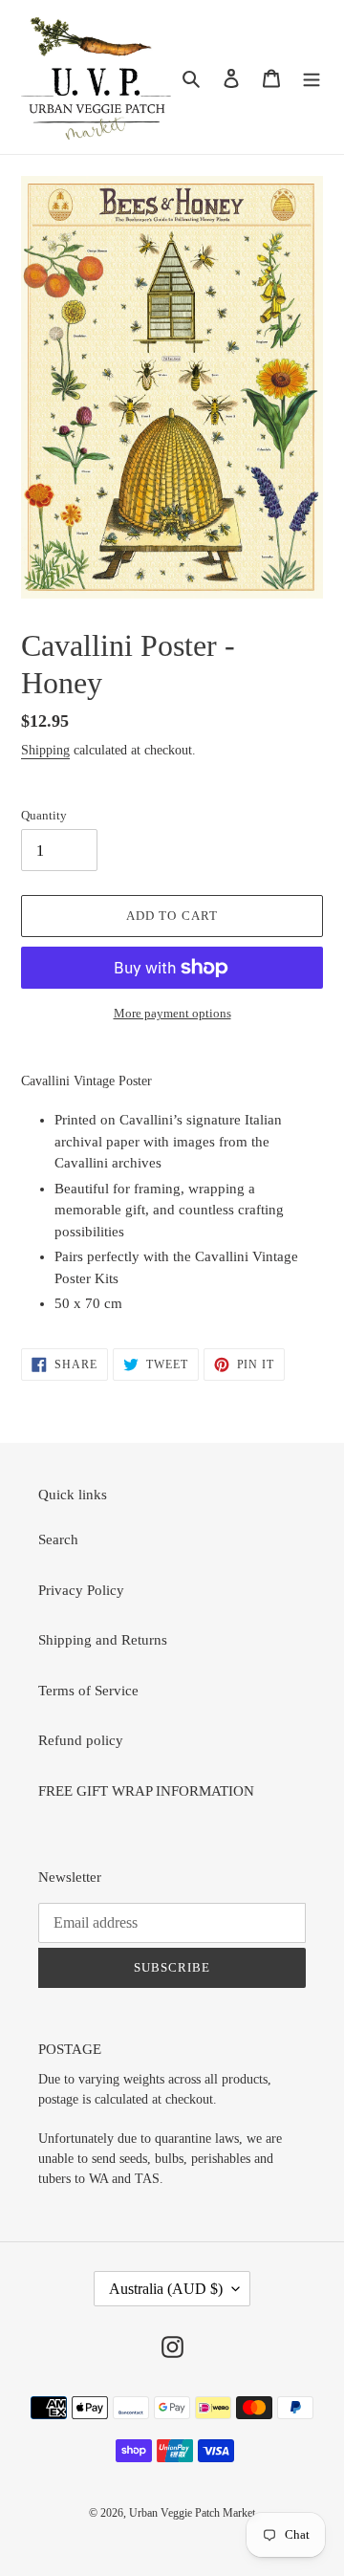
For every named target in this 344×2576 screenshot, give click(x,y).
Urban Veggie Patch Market (192, 2513)
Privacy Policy (81, 1590)
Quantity (44, 815)
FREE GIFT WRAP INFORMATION (146, 1791)
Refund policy (81, 1740)
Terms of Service (88, 1691)
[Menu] (312, 77)
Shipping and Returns (103, 1640)
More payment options (172, 1013)
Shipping (45, 750)
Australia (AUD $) (166, 2289)
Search (58, 1539)
